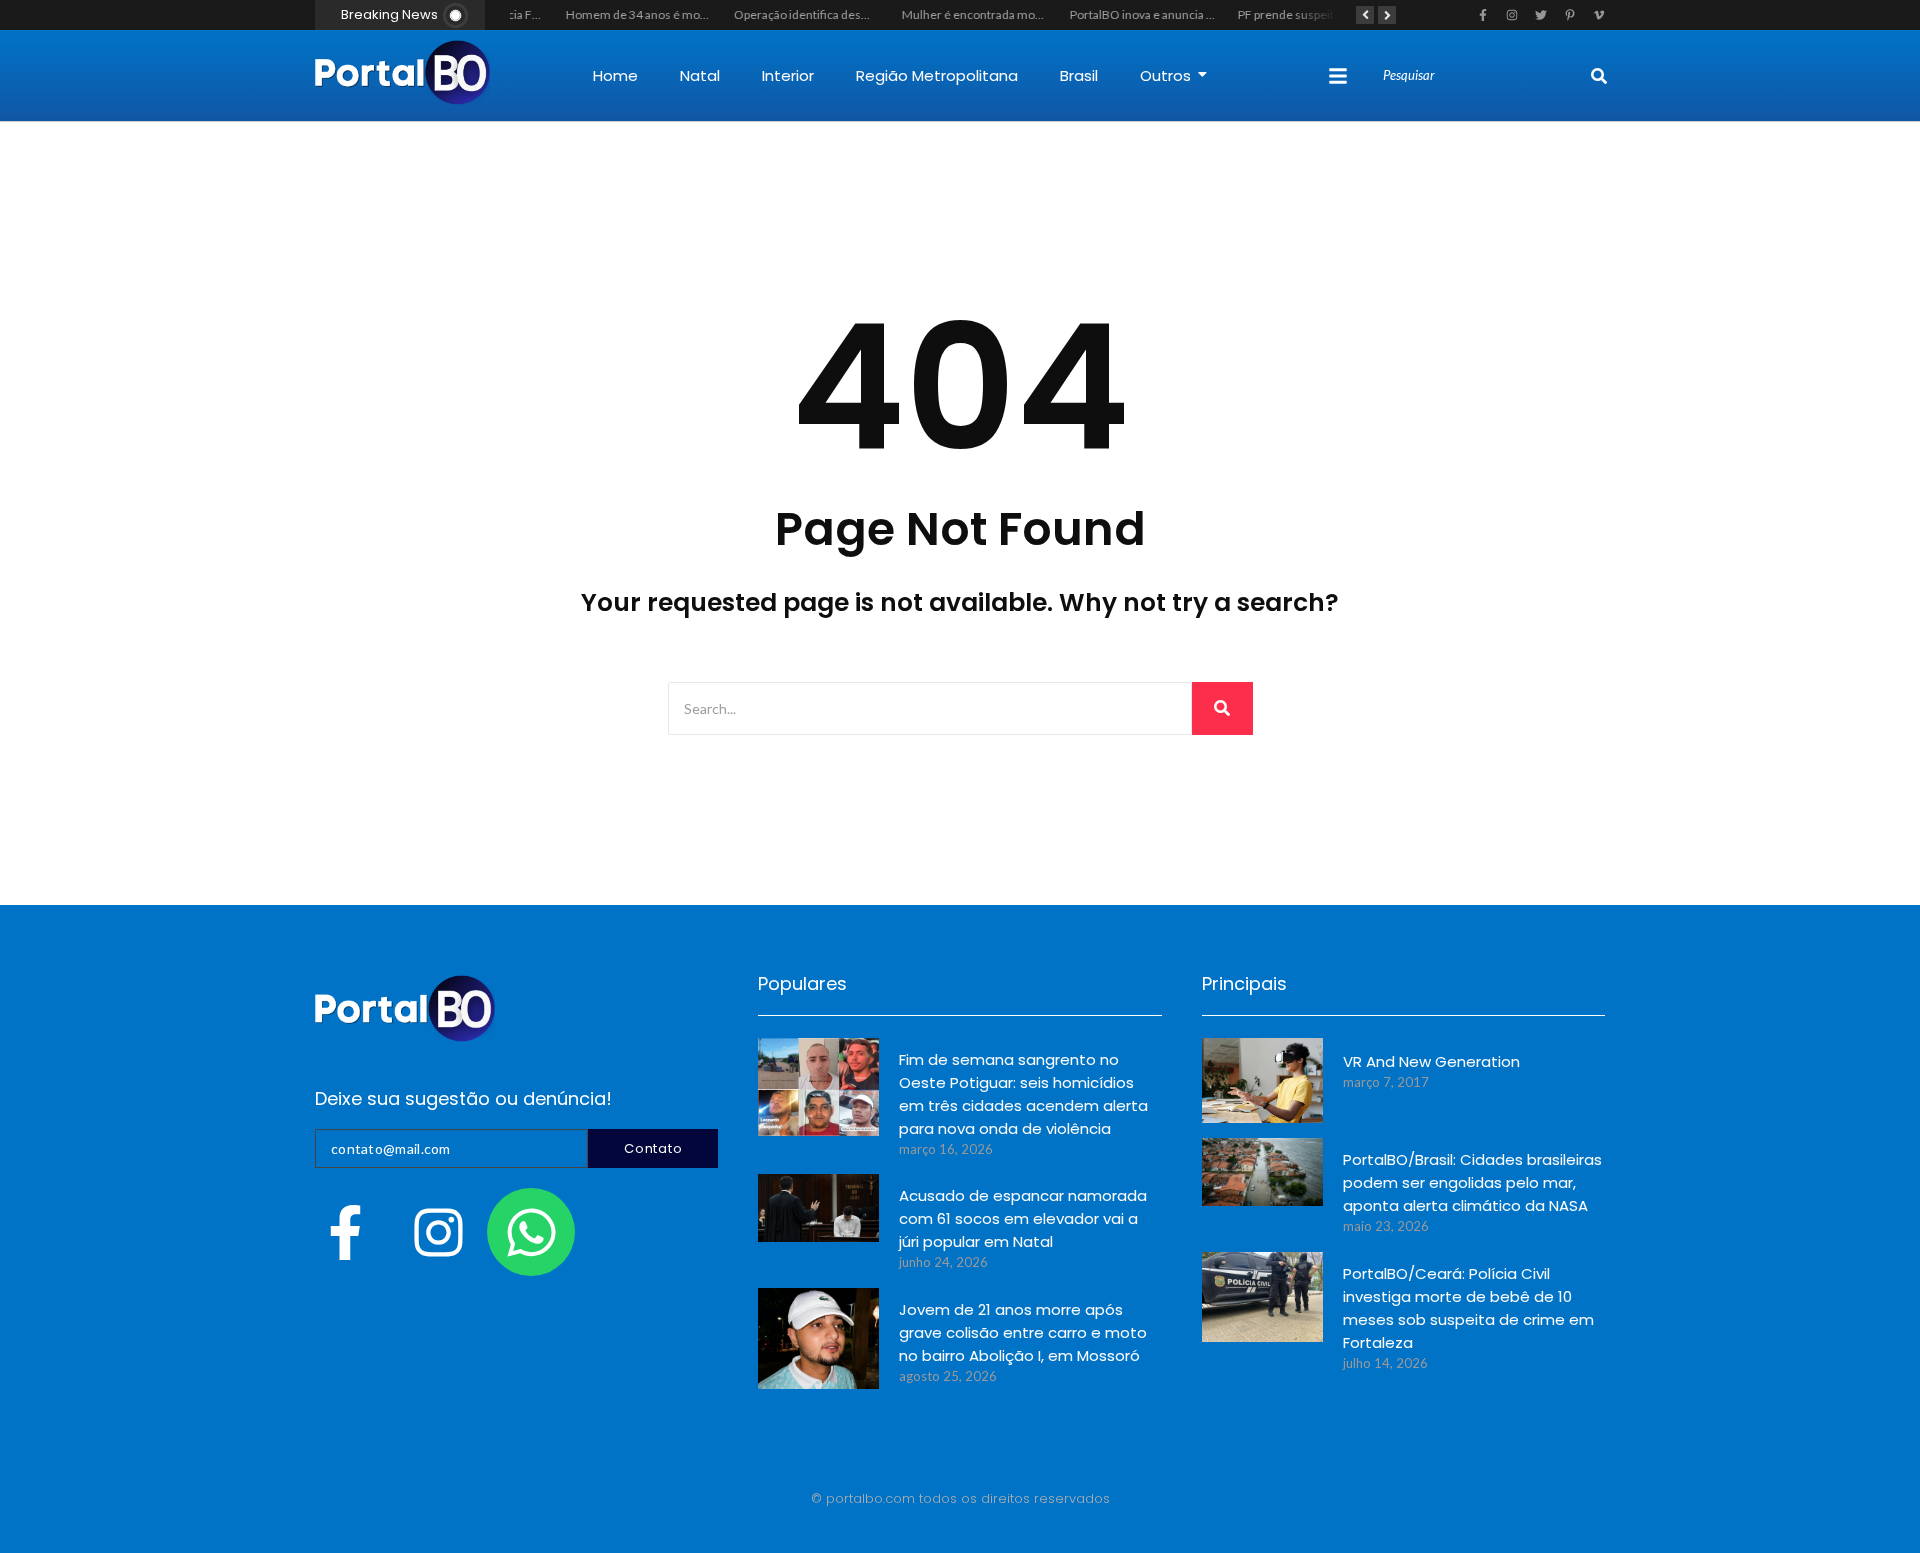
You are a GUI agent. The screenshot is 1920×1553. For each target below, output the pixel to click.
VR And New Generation (1431, 1061)
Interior (788, 75)
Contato (653, 1148)
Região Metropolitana (937, 75)
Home (615, 75)
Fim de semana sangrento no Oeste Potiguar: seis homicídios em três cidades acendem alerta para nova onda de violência (1023, 1094)
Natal (700, 75)
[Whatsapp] (531, 1232)
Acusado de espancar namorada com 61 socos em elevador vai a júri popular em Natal (1023, 1218)
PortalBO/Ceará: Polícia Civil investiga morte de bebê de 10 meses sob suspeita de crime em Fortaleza (1468, 1308)
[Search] (1599, 76)
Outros (1165, 75)
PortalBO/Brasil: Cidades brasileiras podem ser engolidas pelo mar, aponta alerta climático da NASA (1472, 1182)
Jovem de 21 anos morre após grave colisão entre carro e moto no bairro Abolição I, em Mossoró (1023, 1332)
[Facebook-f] (345, 1232)
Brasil (1079, 75)
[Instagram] (438, 1232)
